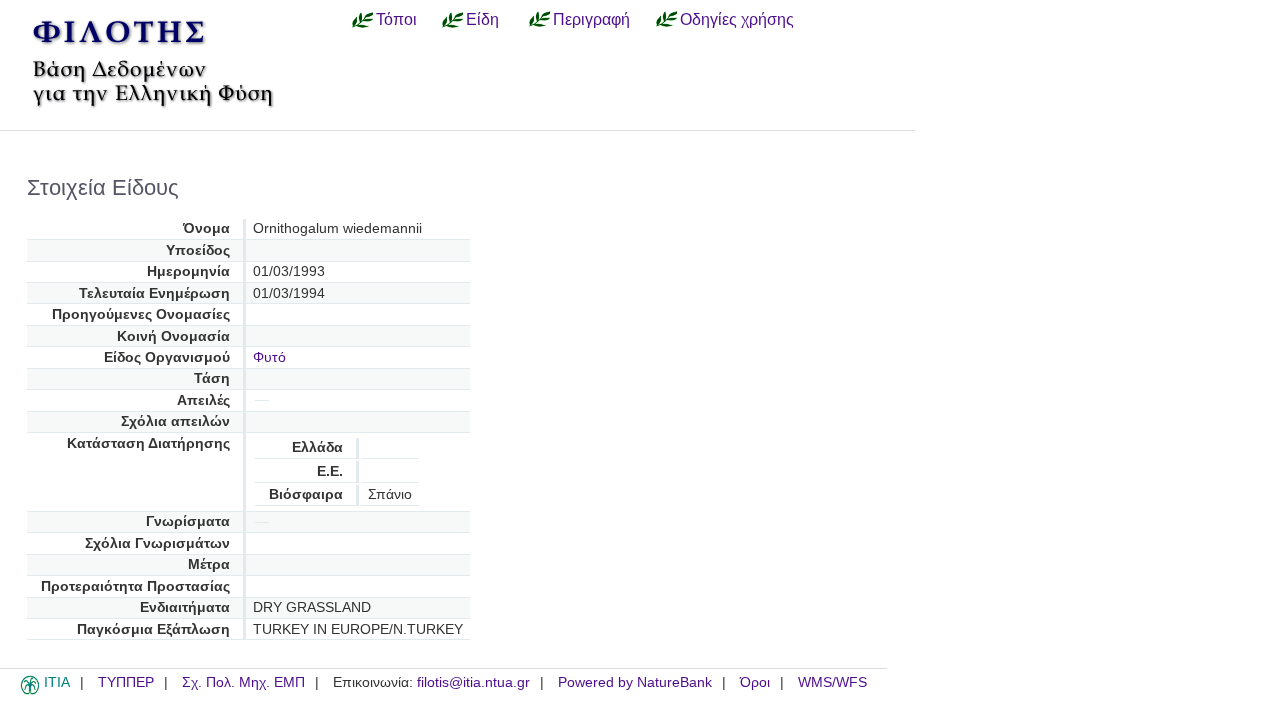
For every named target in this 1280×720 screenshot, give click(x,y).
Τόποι (396, 19)
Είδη (482, 19)
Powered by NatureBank (635, 682)
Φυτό (269, 357)
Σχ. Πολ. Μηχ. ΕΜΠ (243, 682)
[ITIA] (30, 691)
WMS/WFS (832, 682)
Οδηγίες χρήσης (737, 19)
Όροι (755, 682)
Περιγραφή (591, 19)
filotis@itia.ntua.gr (473, 682)
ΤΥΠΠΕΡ (126, 682)
